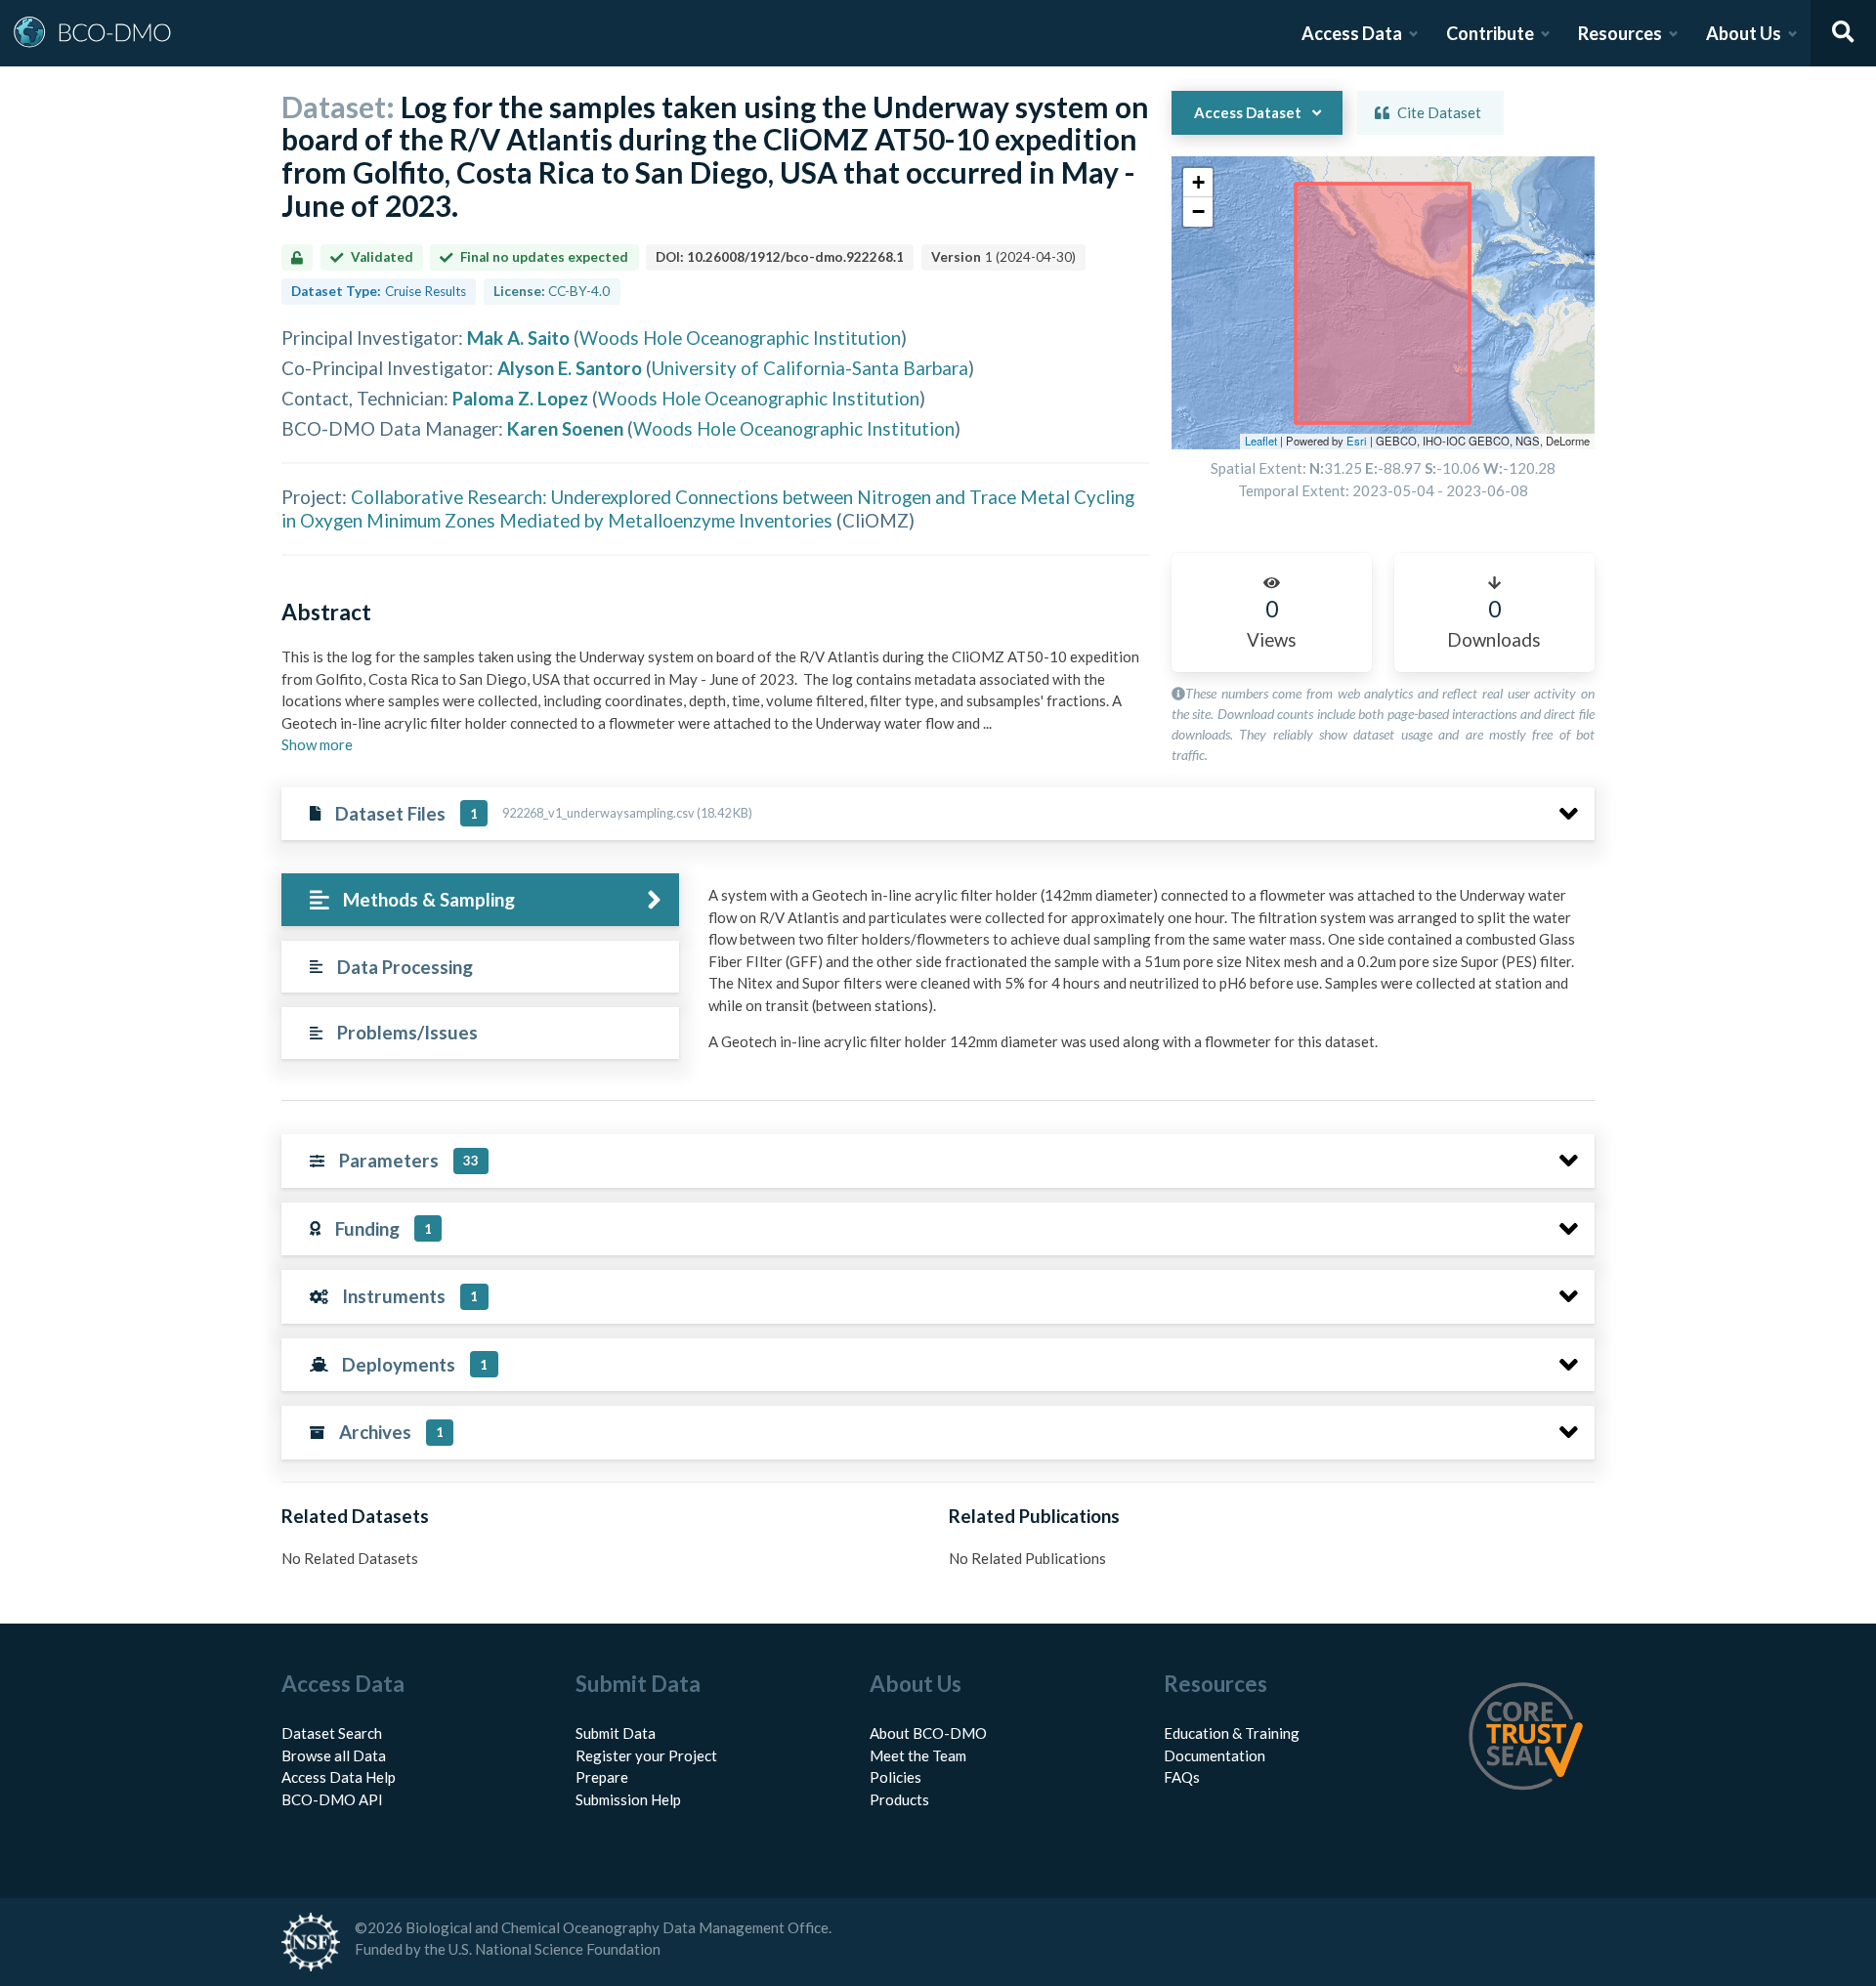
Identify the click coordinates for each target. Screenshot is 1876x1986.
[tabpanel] (1146, 976)
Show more (317, 744)
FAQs (1182, 1777)
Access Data (1352, 33)
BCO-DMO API (332, 1799)
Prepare (602, 1777)
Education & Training (1232, 1733)
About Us (1744, 33)
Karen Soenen (565, 428)
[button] (1198, 183)
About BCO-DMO (928, 1733)
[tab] (480, 900)
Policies (895, 1777)
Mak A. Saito (518, 338)
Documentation (1215, 1755)
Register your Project (646, 1755)
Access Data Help (339, 1777)
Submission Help (628, 1799)
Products (899, 1799)
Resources (1620, 33)
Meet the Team (918, 1755)
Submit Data (616, 1733)
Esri (1357, 441)
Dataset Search (332, 1733)
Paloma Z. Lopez (520, 398)
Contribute (1490, 33)
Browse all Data (334, 1755)
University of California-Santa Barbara (810, 368)
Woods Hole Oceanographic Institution (740, 338)
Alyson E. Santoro (570, 368)
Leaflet (1261, 441)
